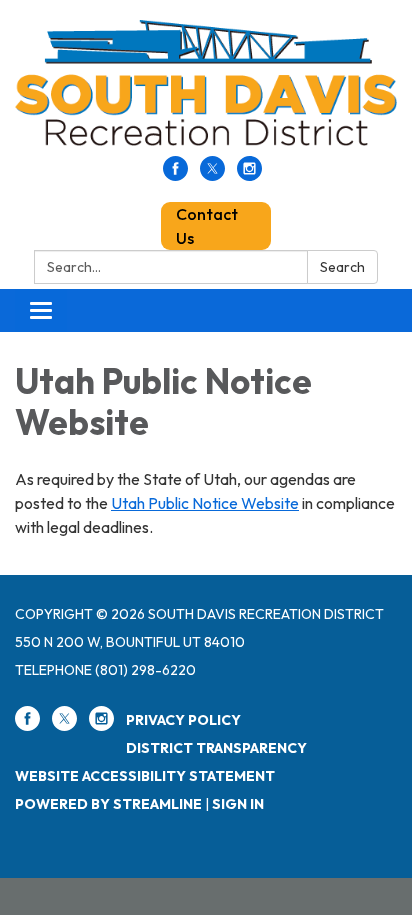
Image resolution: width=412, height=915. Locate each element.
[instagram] (249, 175)
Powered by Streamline (108, 804)
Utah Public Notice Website (205, 503)
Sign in (238, 804)
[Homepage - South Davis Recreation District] (206, 88)
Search (342, 267)
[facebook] (175, 175)
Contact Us (207, 226)
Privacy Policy (183, 720)
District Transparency (216, 748)
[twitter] (212, 175)
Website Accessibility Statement (145, 776)
